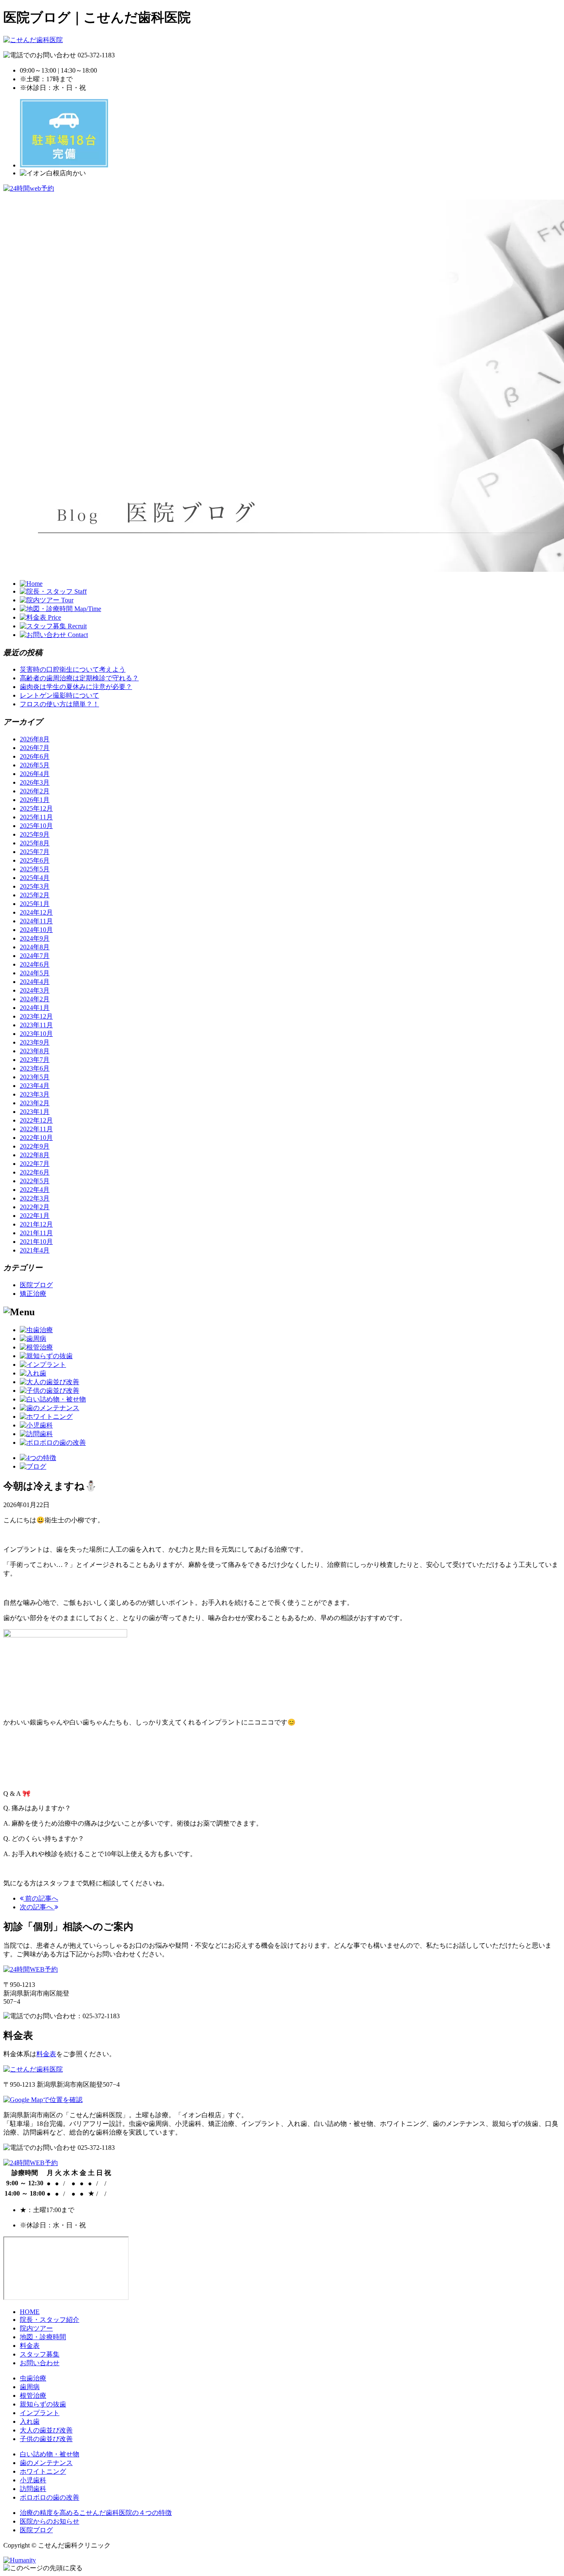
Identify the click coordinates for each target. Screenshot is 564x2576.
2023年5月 (35, 1077)
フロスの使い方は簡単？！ (59, 704)
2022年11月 (36, 1129)
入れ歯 (30, 2421)
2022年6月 (35, 1172)
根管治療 (33, 2396)
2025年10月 (36, 826)
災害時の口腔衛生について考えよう (73, 669)
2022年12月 (36, 1120)
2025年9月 (35, 834)
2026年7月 (35, 748)
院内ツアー (36, 2328)
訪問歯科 (33, 2489)
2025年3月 (35, 886)
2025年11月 (36, 817)
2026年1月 (35, 800)
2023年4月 (35, 1086)
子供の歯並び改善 (46, 2439)
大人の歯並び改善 (46, 2430)
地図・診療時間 (43, 2337)
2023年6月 (35, 1068)
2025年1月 (35, 904)
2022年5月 (35, 1181)
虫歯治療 (33, 2378)
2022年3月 (35, 1198)
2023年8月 (35, 1051)
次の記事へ (37, 1907)
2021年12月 (36, 1224)
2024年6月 (35, 964)
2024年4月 (35, 982)
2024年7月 (35, 956)
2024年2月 (35, 999)
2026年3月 (35, 782)
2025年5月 (35, 869)
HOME (30, 2312)
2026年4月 (35, 774)
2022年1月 (35, 1216)
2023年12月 (36, 1016)
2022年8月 (35, 1155)
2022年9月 (35, 1146)
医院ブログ (36, 1285)
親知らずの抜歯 (43, 2404)
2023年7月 (35, 1060)
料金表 (46, 2054)
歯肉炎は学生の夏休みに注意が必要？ (76, 687)
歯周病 (30, 2387)
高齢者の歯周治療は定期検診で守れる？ (79, 678)
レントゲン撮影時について (59, 695)
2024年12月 (36, 912)
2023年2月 (35, 1103)
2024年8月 (35, 947)
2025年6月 (35, 860)
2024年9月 (35, 938)
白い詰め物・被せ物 (50, 2454)
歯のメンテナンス (46, 2463)
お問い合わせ (40, 2363)
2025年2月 (35, 895)
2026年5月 (35, 765)
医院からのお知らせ (50, 2521)
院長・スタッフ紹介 (50, 2320)
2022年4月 (35, 1190)
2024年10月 (36, 930)
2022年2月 (35, 1207)
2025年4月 (35, 878)
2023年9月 (35, 1042)
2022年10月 (36, 1138)
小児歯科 (33, 2480)
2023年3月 (35, 1094)
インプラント (40, 2413)
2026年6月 (35, 756)
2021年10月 (36, 1242)
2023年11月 (36, 1025)
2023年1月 (35, 1112)
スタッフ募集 (40, 2354)
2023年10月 (36, 1034)
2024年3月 (35, 990)
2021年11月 (36, 1233)
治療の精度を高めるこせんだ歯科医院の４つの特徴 (96, 2513)
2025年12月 (36, 808)
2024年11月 (36, 921)
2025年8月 (35, 843)
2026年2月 (35, 791)
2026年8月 (35, 739)
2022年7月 (35, 1164)
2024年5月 (35, 973)
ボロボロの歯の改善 (50, 2497)
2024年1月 (35, 1008)
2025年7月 (35, 852)
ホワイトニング (43, 2471)
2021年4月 (35, 1250)
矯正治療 (33, 1294)
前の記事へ (41, 1898)
